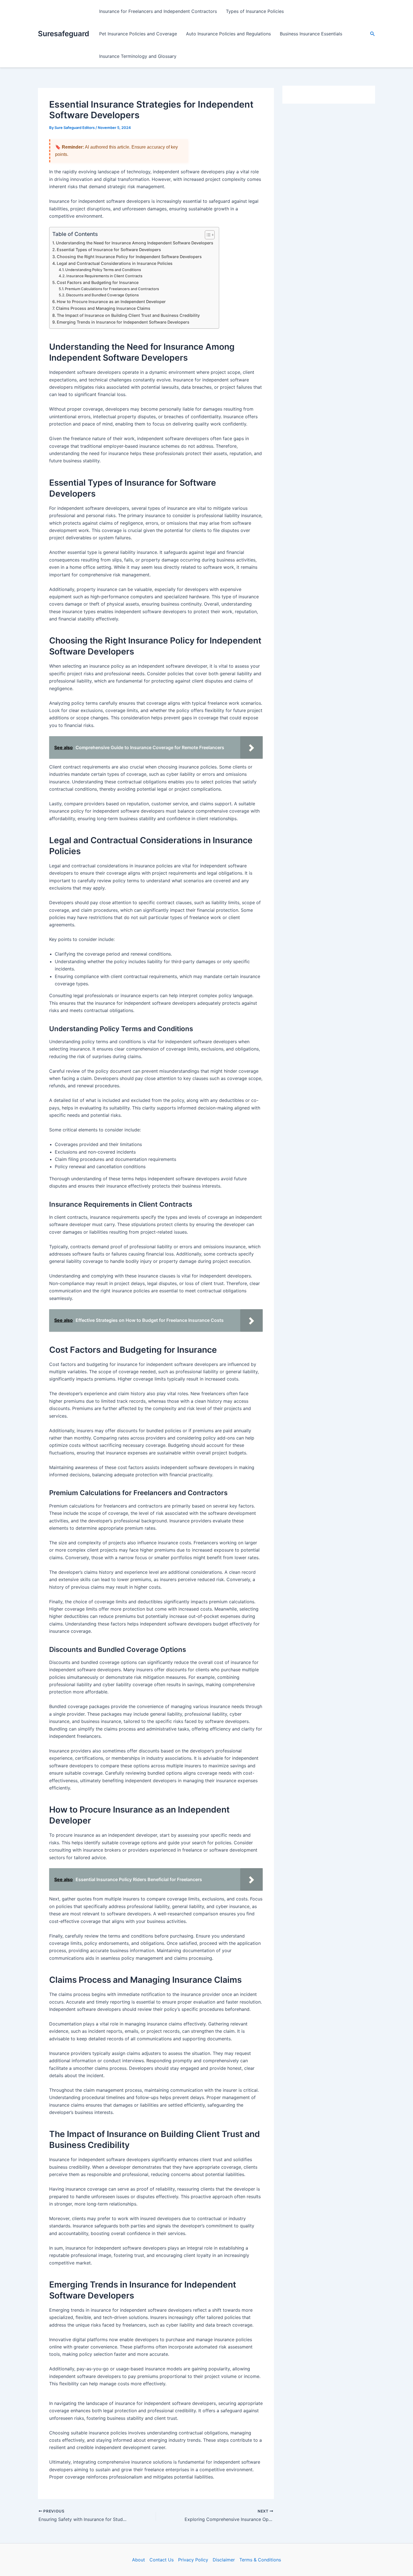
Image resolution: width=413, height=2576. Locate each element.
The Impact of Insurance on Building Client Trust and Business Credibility (128, 315)
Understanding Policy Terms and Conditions (103, 270)
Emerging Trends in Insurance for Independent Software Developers (123, 322)
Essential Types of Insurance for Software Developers (109, 250)
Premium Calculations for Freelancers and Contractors (112, 289)
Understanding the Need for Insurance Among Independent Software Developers (135, 243)
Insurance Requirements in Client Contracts (104, 276)
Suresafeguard (63, 34)
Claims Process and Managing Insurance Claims (103, 308)
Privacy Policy (193, 2560)
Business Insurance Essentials (311, 34)
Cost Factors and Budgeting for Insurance (98, 282)
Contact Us (162, 2560)
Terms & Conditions (260, 2560)
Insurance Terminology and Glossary (138, 56)
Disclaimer (224, 2560)
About (139, 2560)
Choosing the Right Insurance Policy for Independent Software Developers (129, 257)
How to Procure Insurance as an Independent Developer (111, 302)
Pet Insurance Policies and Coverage (138, 34)
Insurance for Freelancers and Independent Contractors (158, 11)
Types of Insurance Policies (255, 11)
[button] (373, 34)
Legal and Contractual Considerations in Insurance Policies (115, 263)
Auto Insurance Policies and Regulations (228, 34)
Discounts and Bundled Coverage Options (102, 295)
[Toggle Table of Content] (207, 235)
